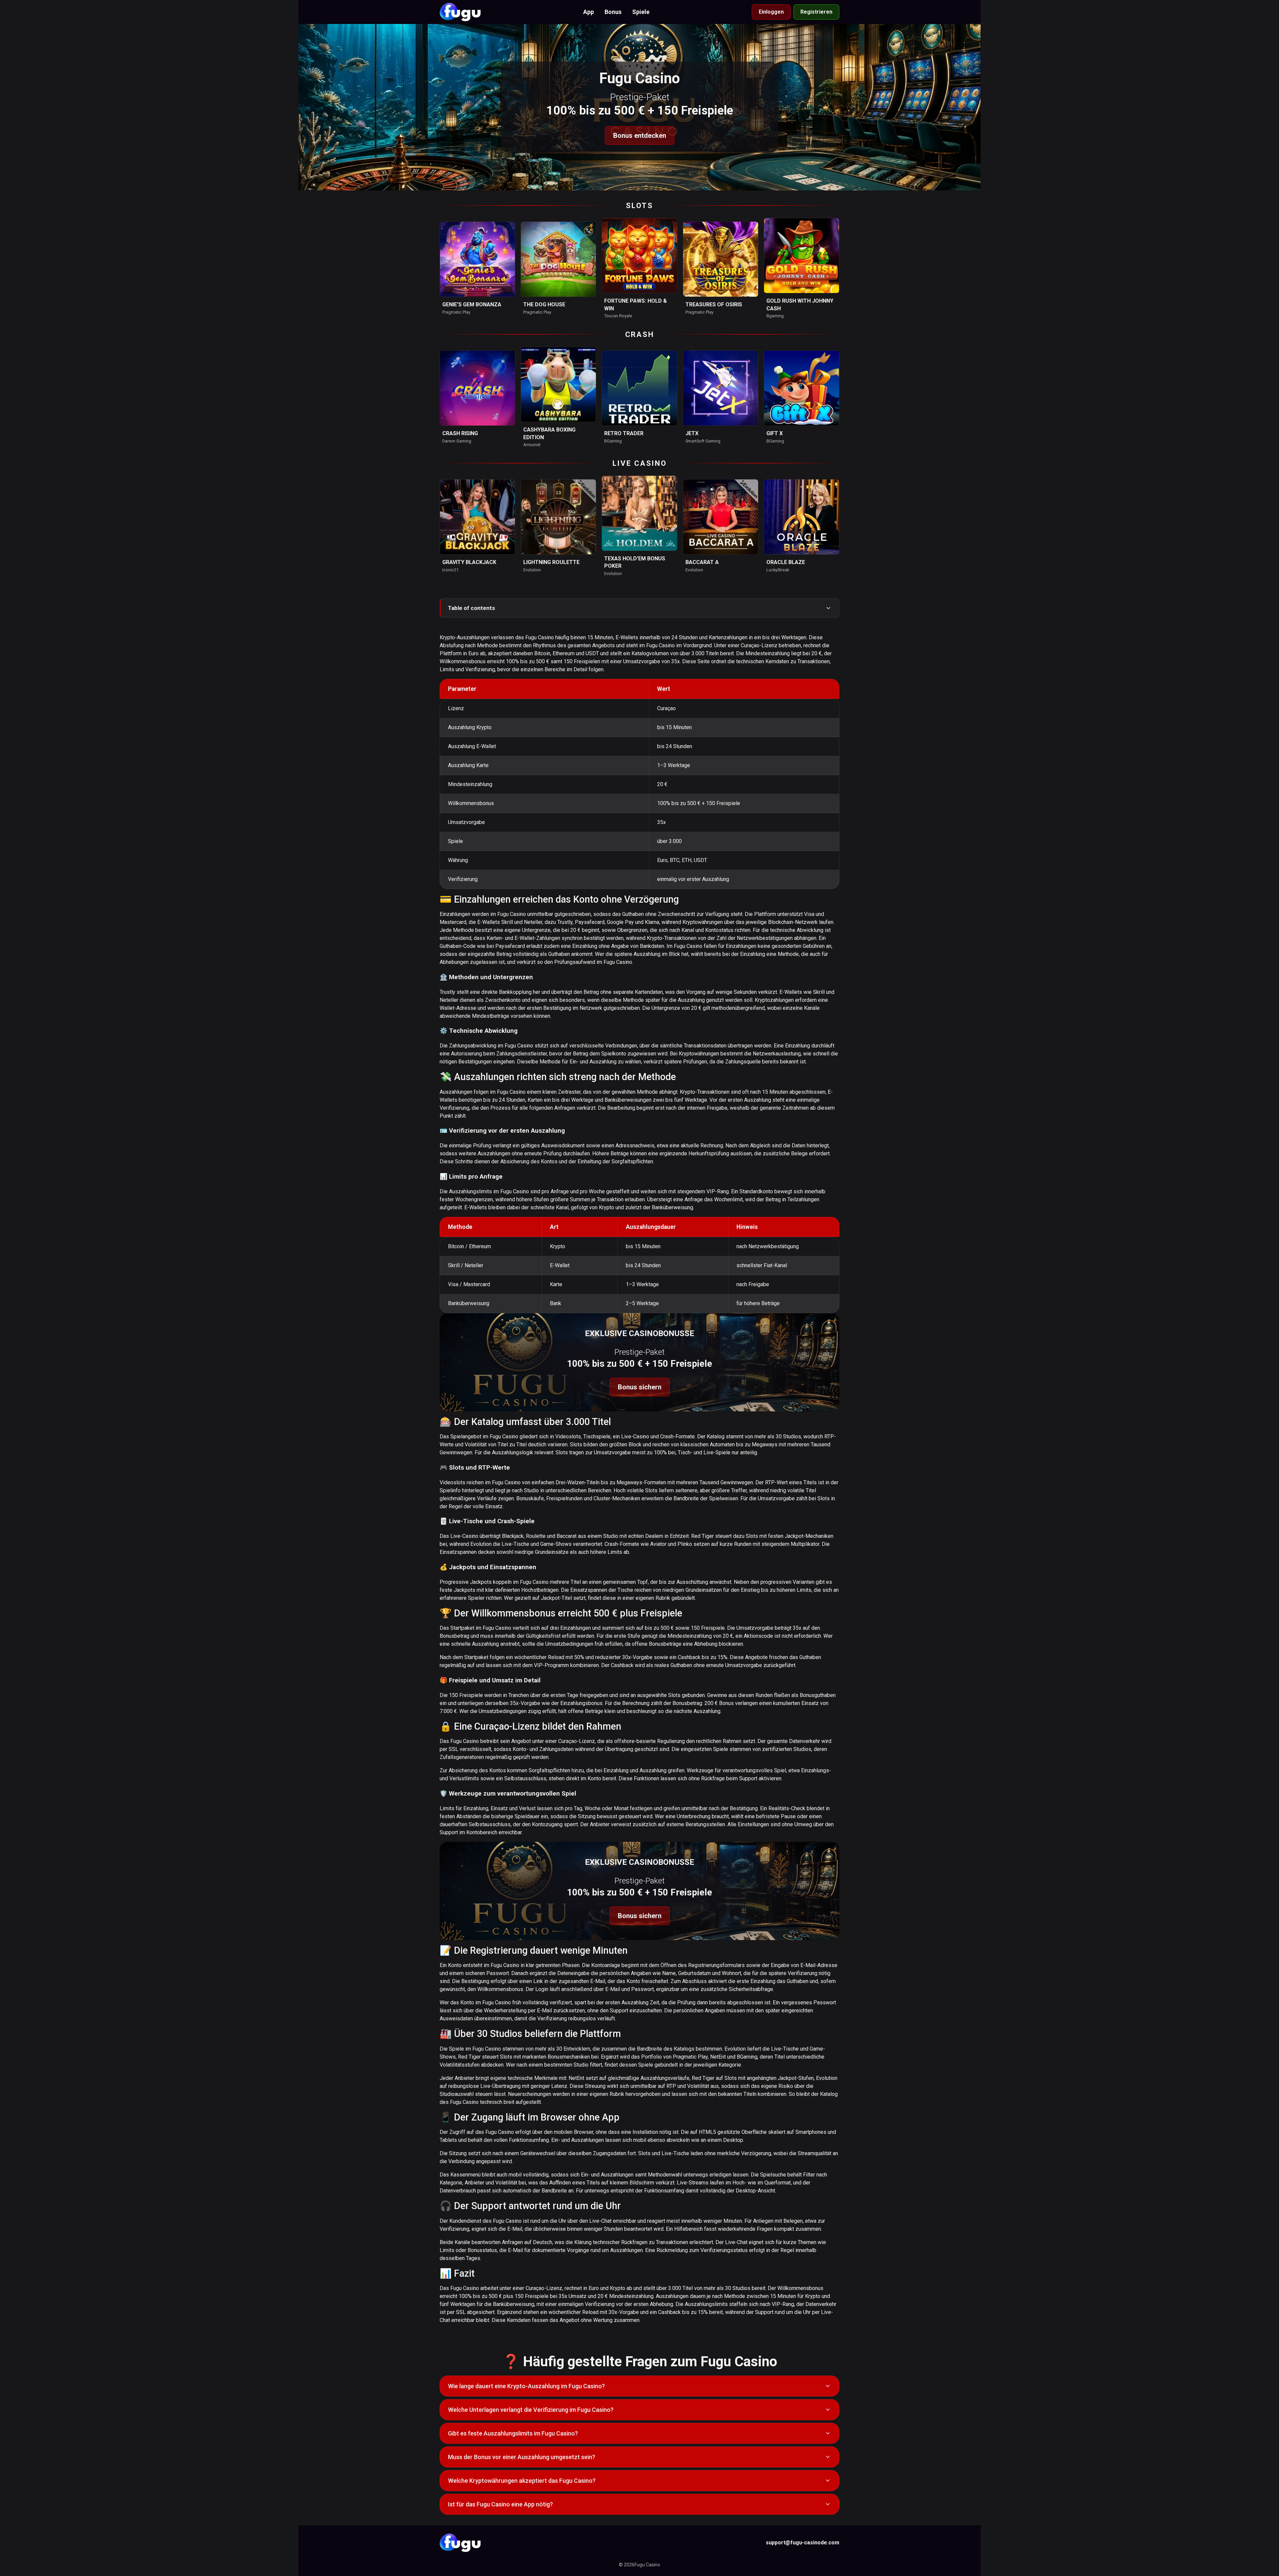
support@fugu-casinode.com (803, 2543)
